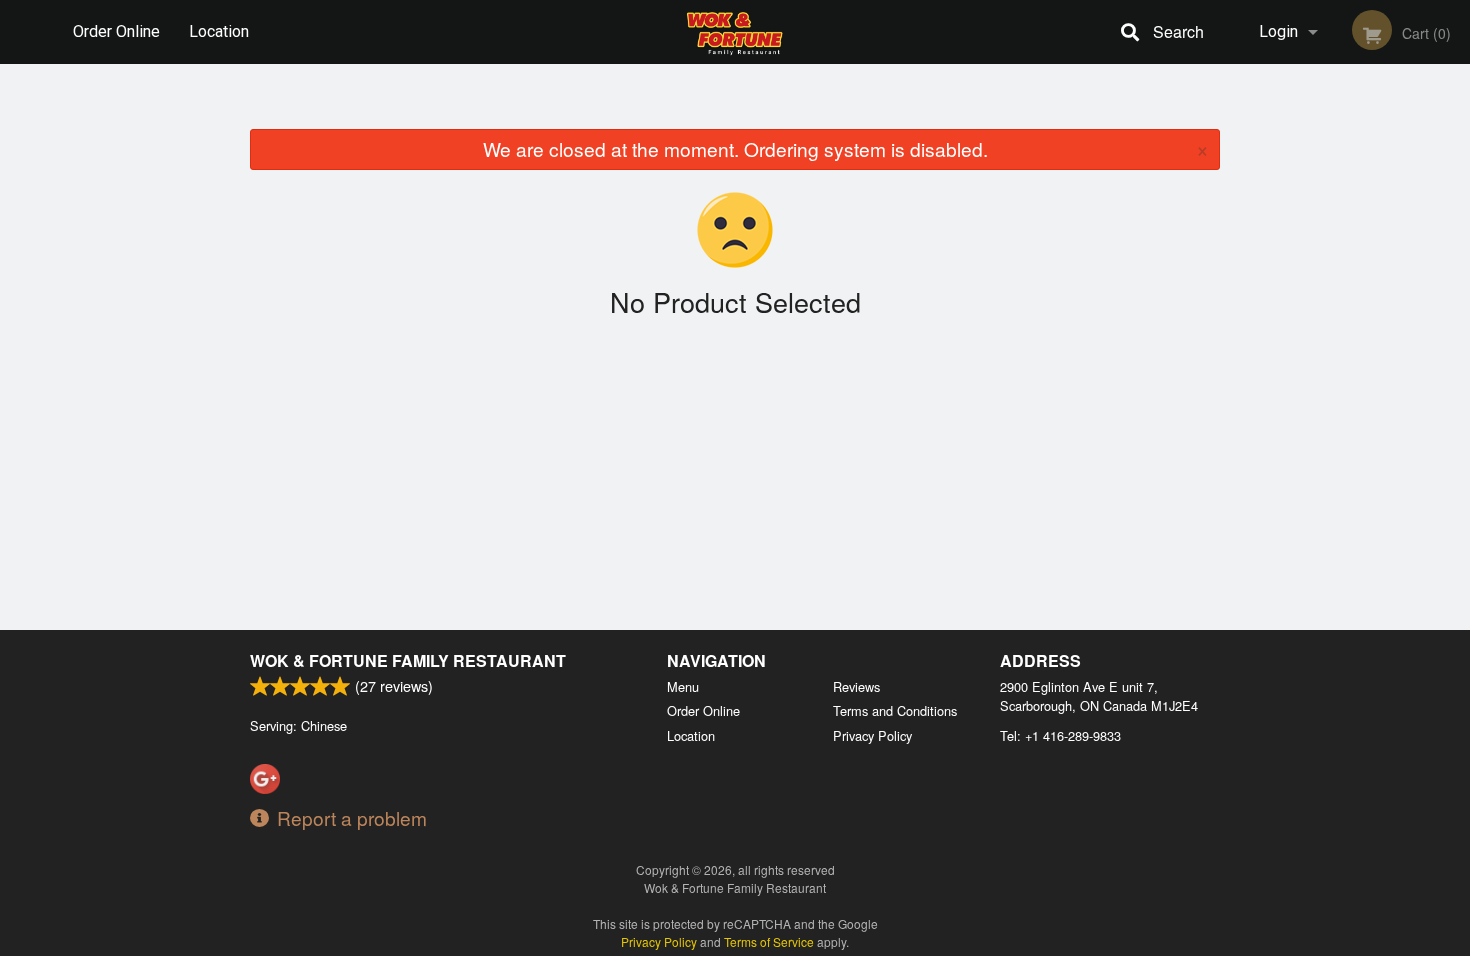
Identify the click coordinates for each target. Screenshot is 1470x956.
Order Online (116, 31)
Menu (683, 686)
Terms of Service (769, 941)
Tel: (1060, 735)
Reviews (856, 686)
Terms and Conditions (895, 710)
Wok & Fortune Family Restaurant (408, 660)
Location (219, 31)
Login (1278, 31)
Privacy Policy (872, 735)
